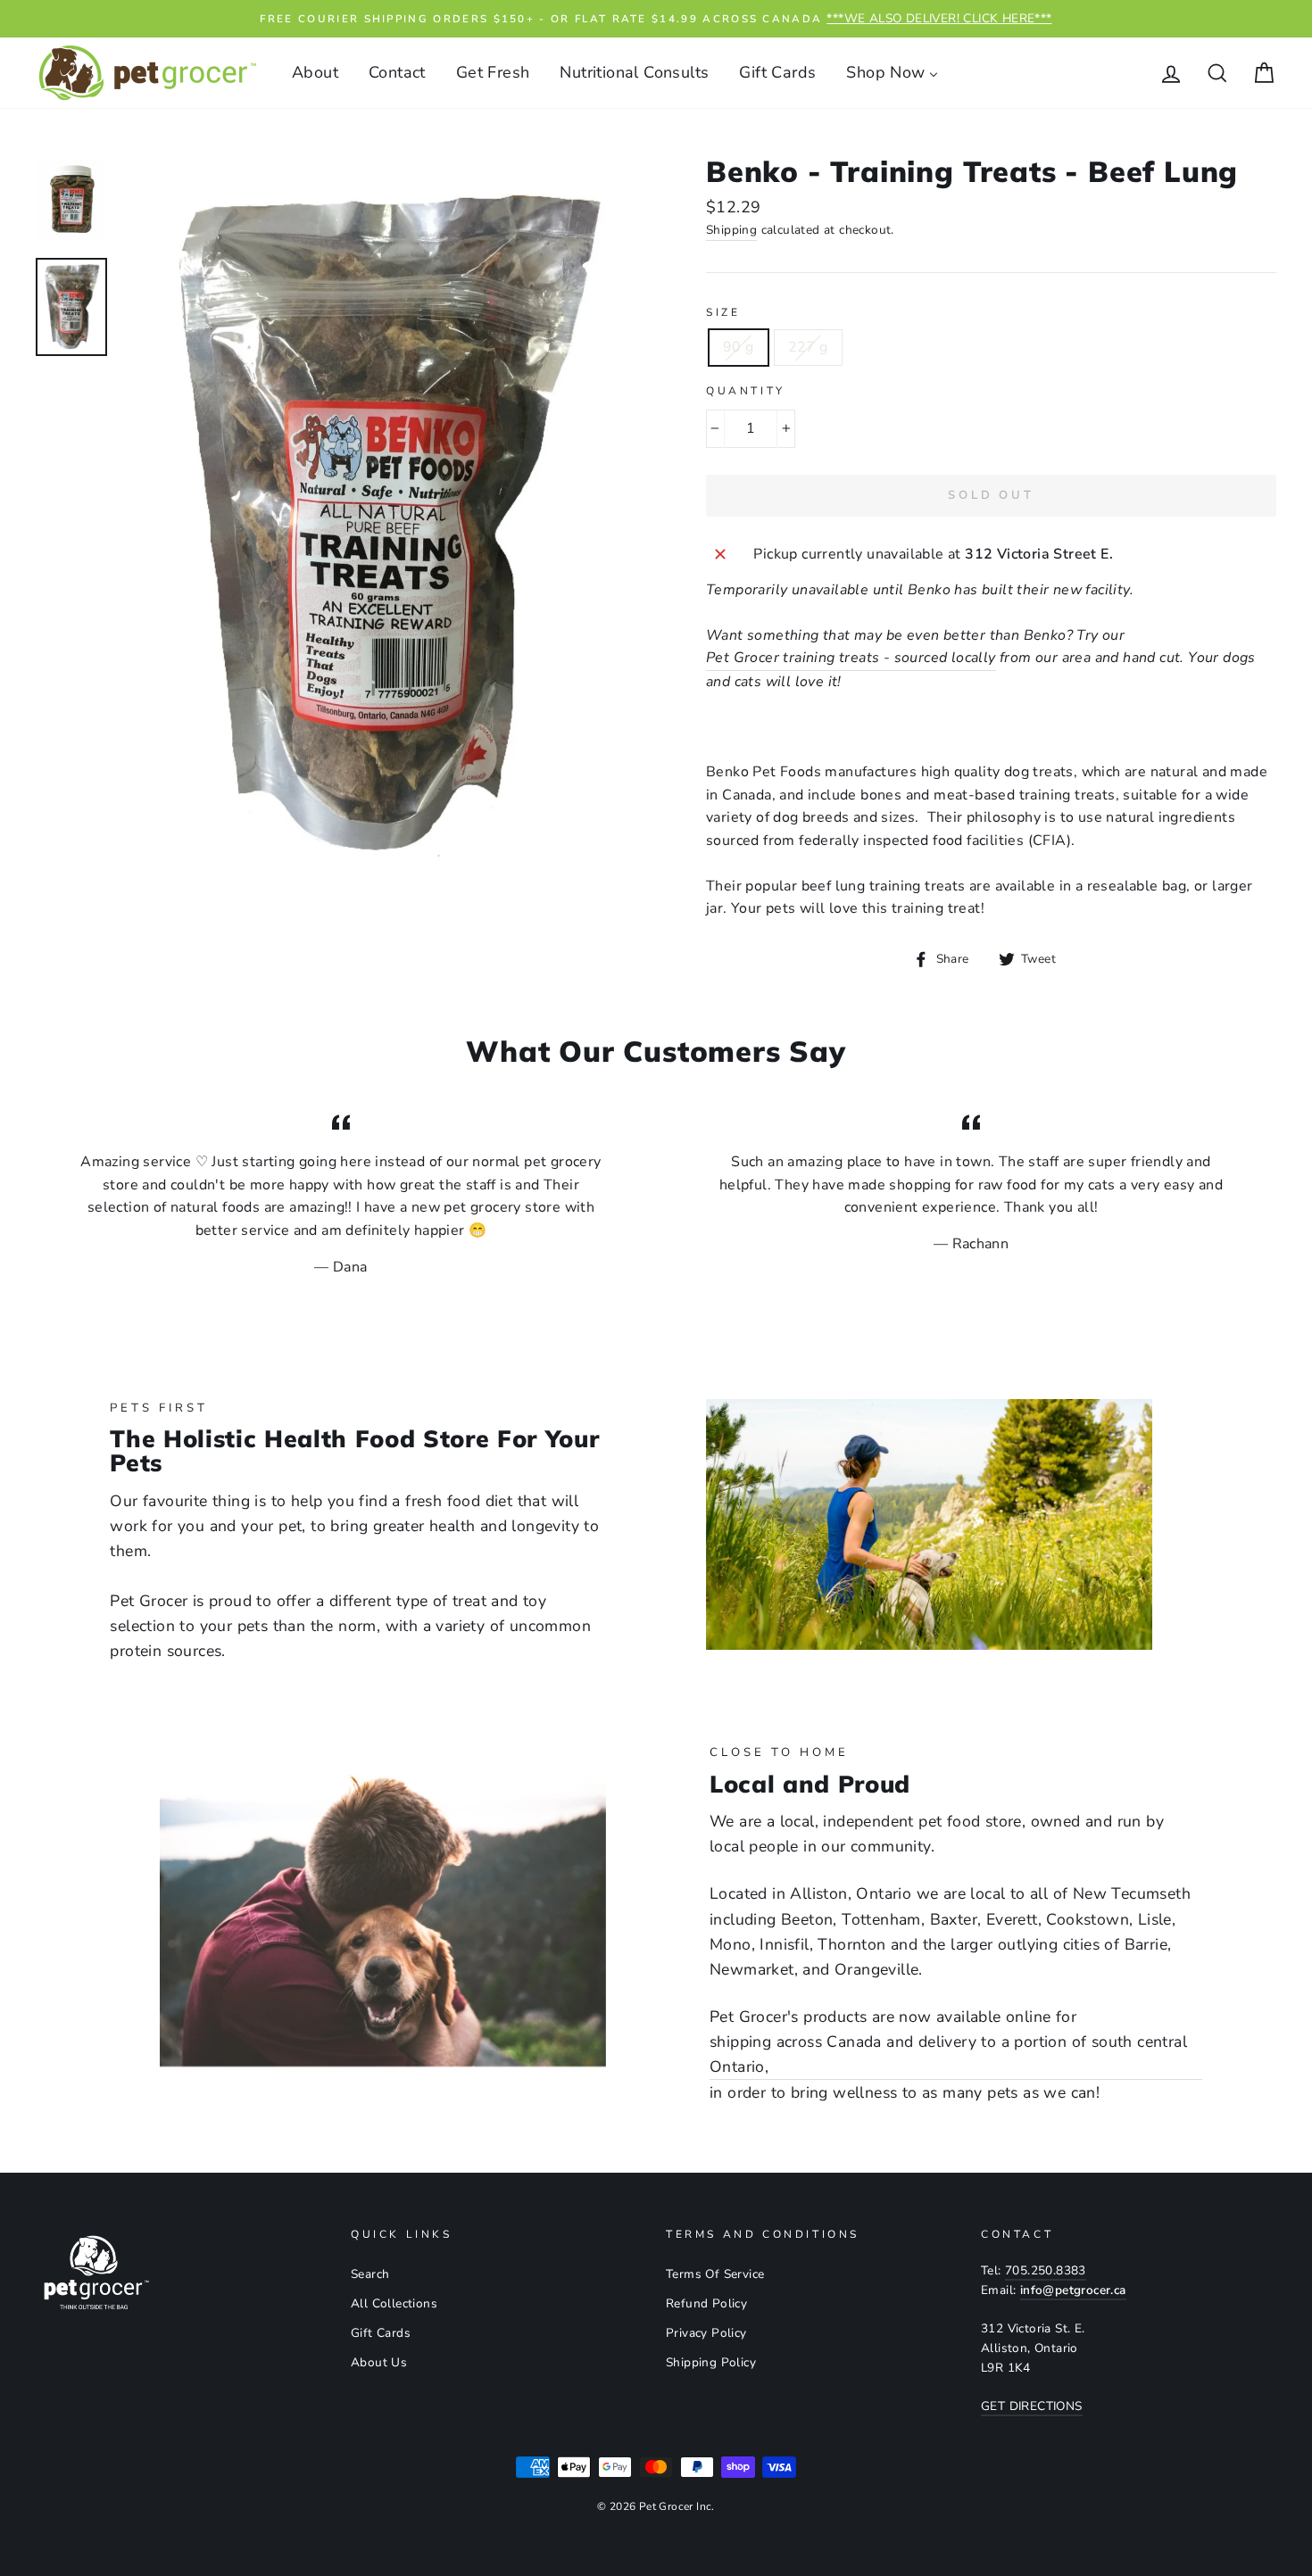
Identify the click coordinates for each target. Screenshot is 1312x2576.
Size (723, 312)
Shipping (731, 230)
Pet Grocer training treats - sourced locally (851, 658)
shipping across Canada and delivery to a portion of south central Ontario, (948, 2054)
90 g (739, 347)
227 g (808, 347)
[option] (656, 19)
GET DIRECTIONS (1032, 2406)
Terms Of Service (715, 2274)
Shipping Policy (711, 2362)
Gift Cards (381, 2333)
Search (370, 2274)
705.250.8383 (1046, 2270)
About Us (379, 2362)
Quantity (746, 391)
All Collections (394, 2303)
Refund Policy (706, 2303)
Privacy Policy (706, 2333)
